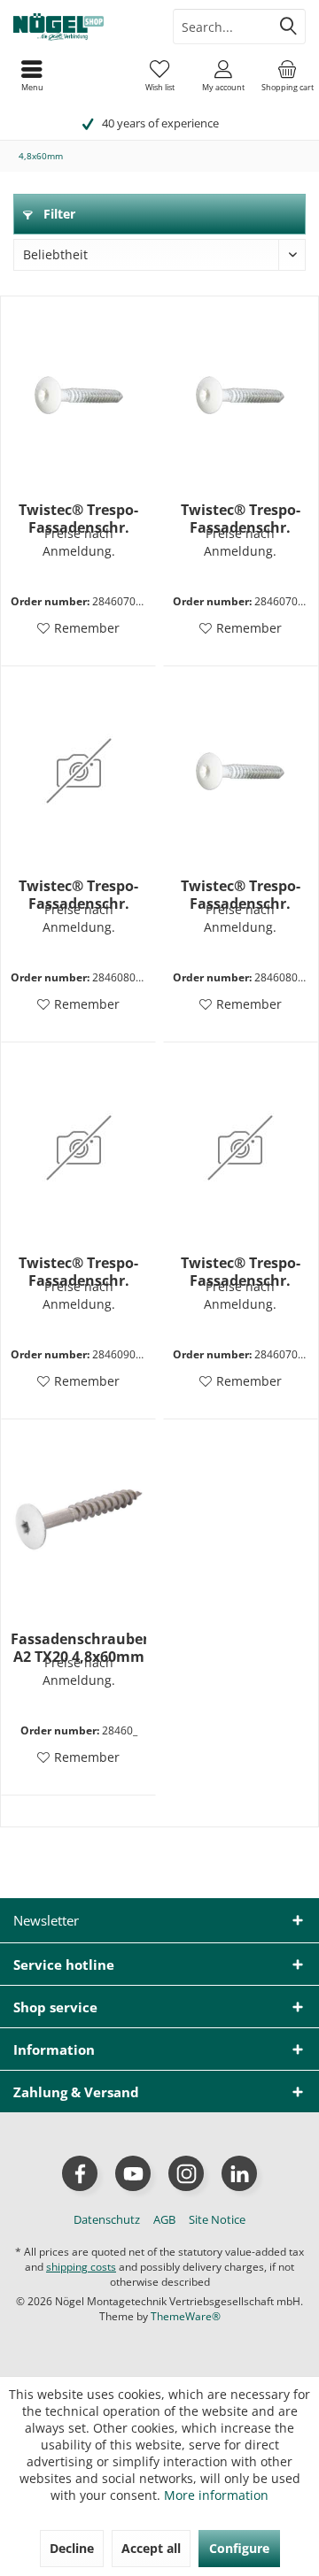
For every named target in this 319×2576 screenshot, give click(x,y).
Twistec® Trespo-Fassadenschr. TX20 (78, 519)
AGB (164, 2219)
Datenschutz (107, 2219)
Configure (239, 2548)
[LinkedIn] (239, 2173)
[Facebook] (80, 2173)
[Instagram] (186, 2173)
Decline (72, 2548)
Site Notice (217, 2219)
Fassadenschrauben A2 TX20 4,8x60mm (78, 1648)
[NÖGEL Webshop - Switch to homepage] (80, 27)
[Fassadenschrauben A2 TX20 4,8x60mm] (78, 1524)
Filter (58, 214)
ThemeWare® (186, 2316)
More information (216, 2495)
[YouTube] (133, 2173)
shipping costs (81, 2267)
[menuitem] (287, 75)
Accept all (151, 2548)
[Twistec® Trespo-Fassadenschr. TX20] (78, 395)
